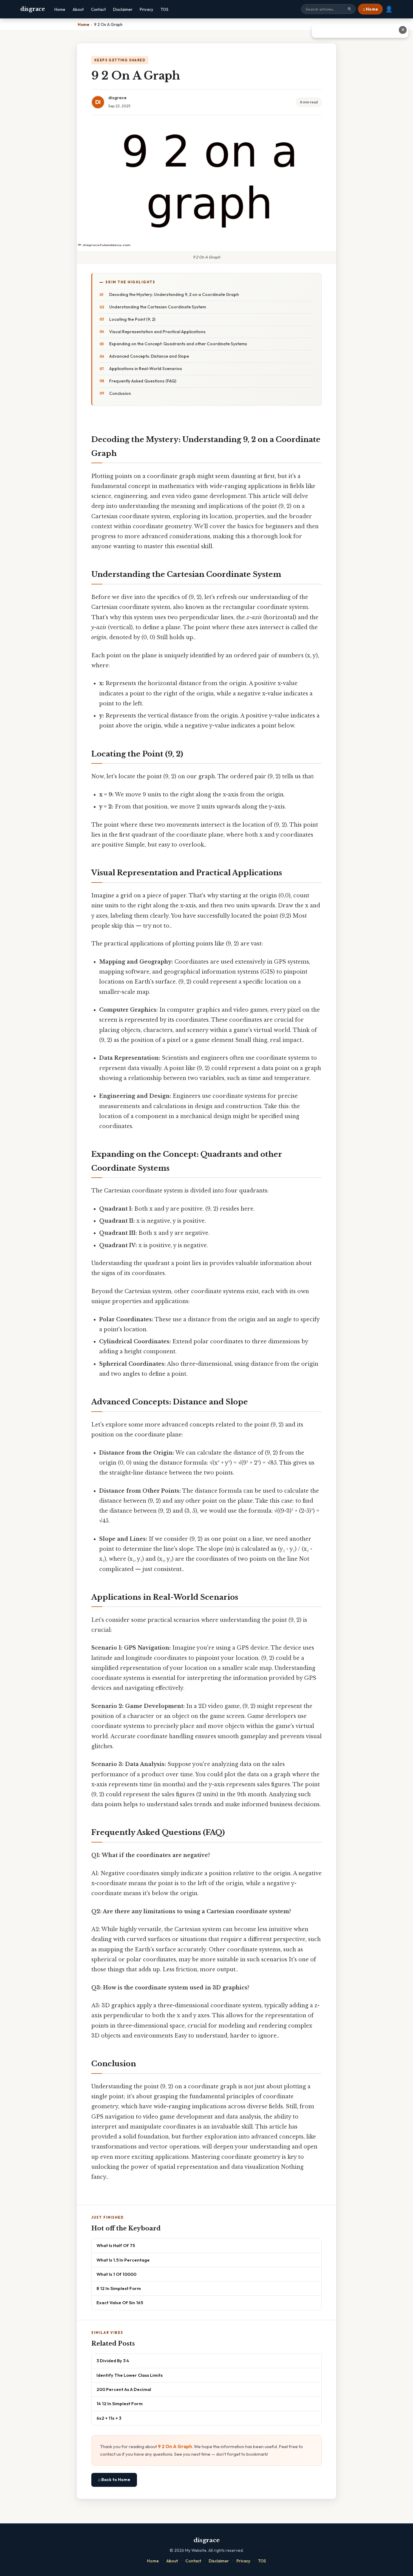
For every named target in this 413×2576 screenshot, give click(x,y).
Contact (98, 9)
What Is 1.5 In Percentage (123, 2260)
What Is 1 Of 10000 (116, 2274)
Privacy (146, 9)
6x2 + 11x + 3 (109, 2418)
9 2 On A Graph (175, 2446)
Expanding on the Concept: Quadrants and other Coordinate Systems (178, 344)
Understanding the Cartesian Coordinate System (158, 307)
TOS (164, 9)
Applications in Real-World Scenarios (146, 369)
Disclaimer (123, 9)
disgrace (33, 9)
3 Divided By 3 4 (113, 2361)
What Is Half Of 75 (116, 2245)
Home (60, 9)
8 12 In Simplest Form (119, 2288)
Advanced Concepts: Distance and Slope (149, 356)
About (78, 9)
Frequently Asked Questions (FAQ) (143, 381)
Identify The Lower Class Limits (130, 2375)
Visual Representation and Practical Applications (157, 332)
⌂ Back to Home (114, 2480)
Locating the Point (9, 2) (132, 319)
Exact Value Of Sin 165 (120, 2303)
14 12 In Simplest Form (120, 2404)
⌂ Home (370, 9)
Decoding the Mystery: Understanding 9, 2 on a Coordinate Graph (174, 294)
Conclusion (120, 393)
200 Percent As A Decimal (124, 2389)
